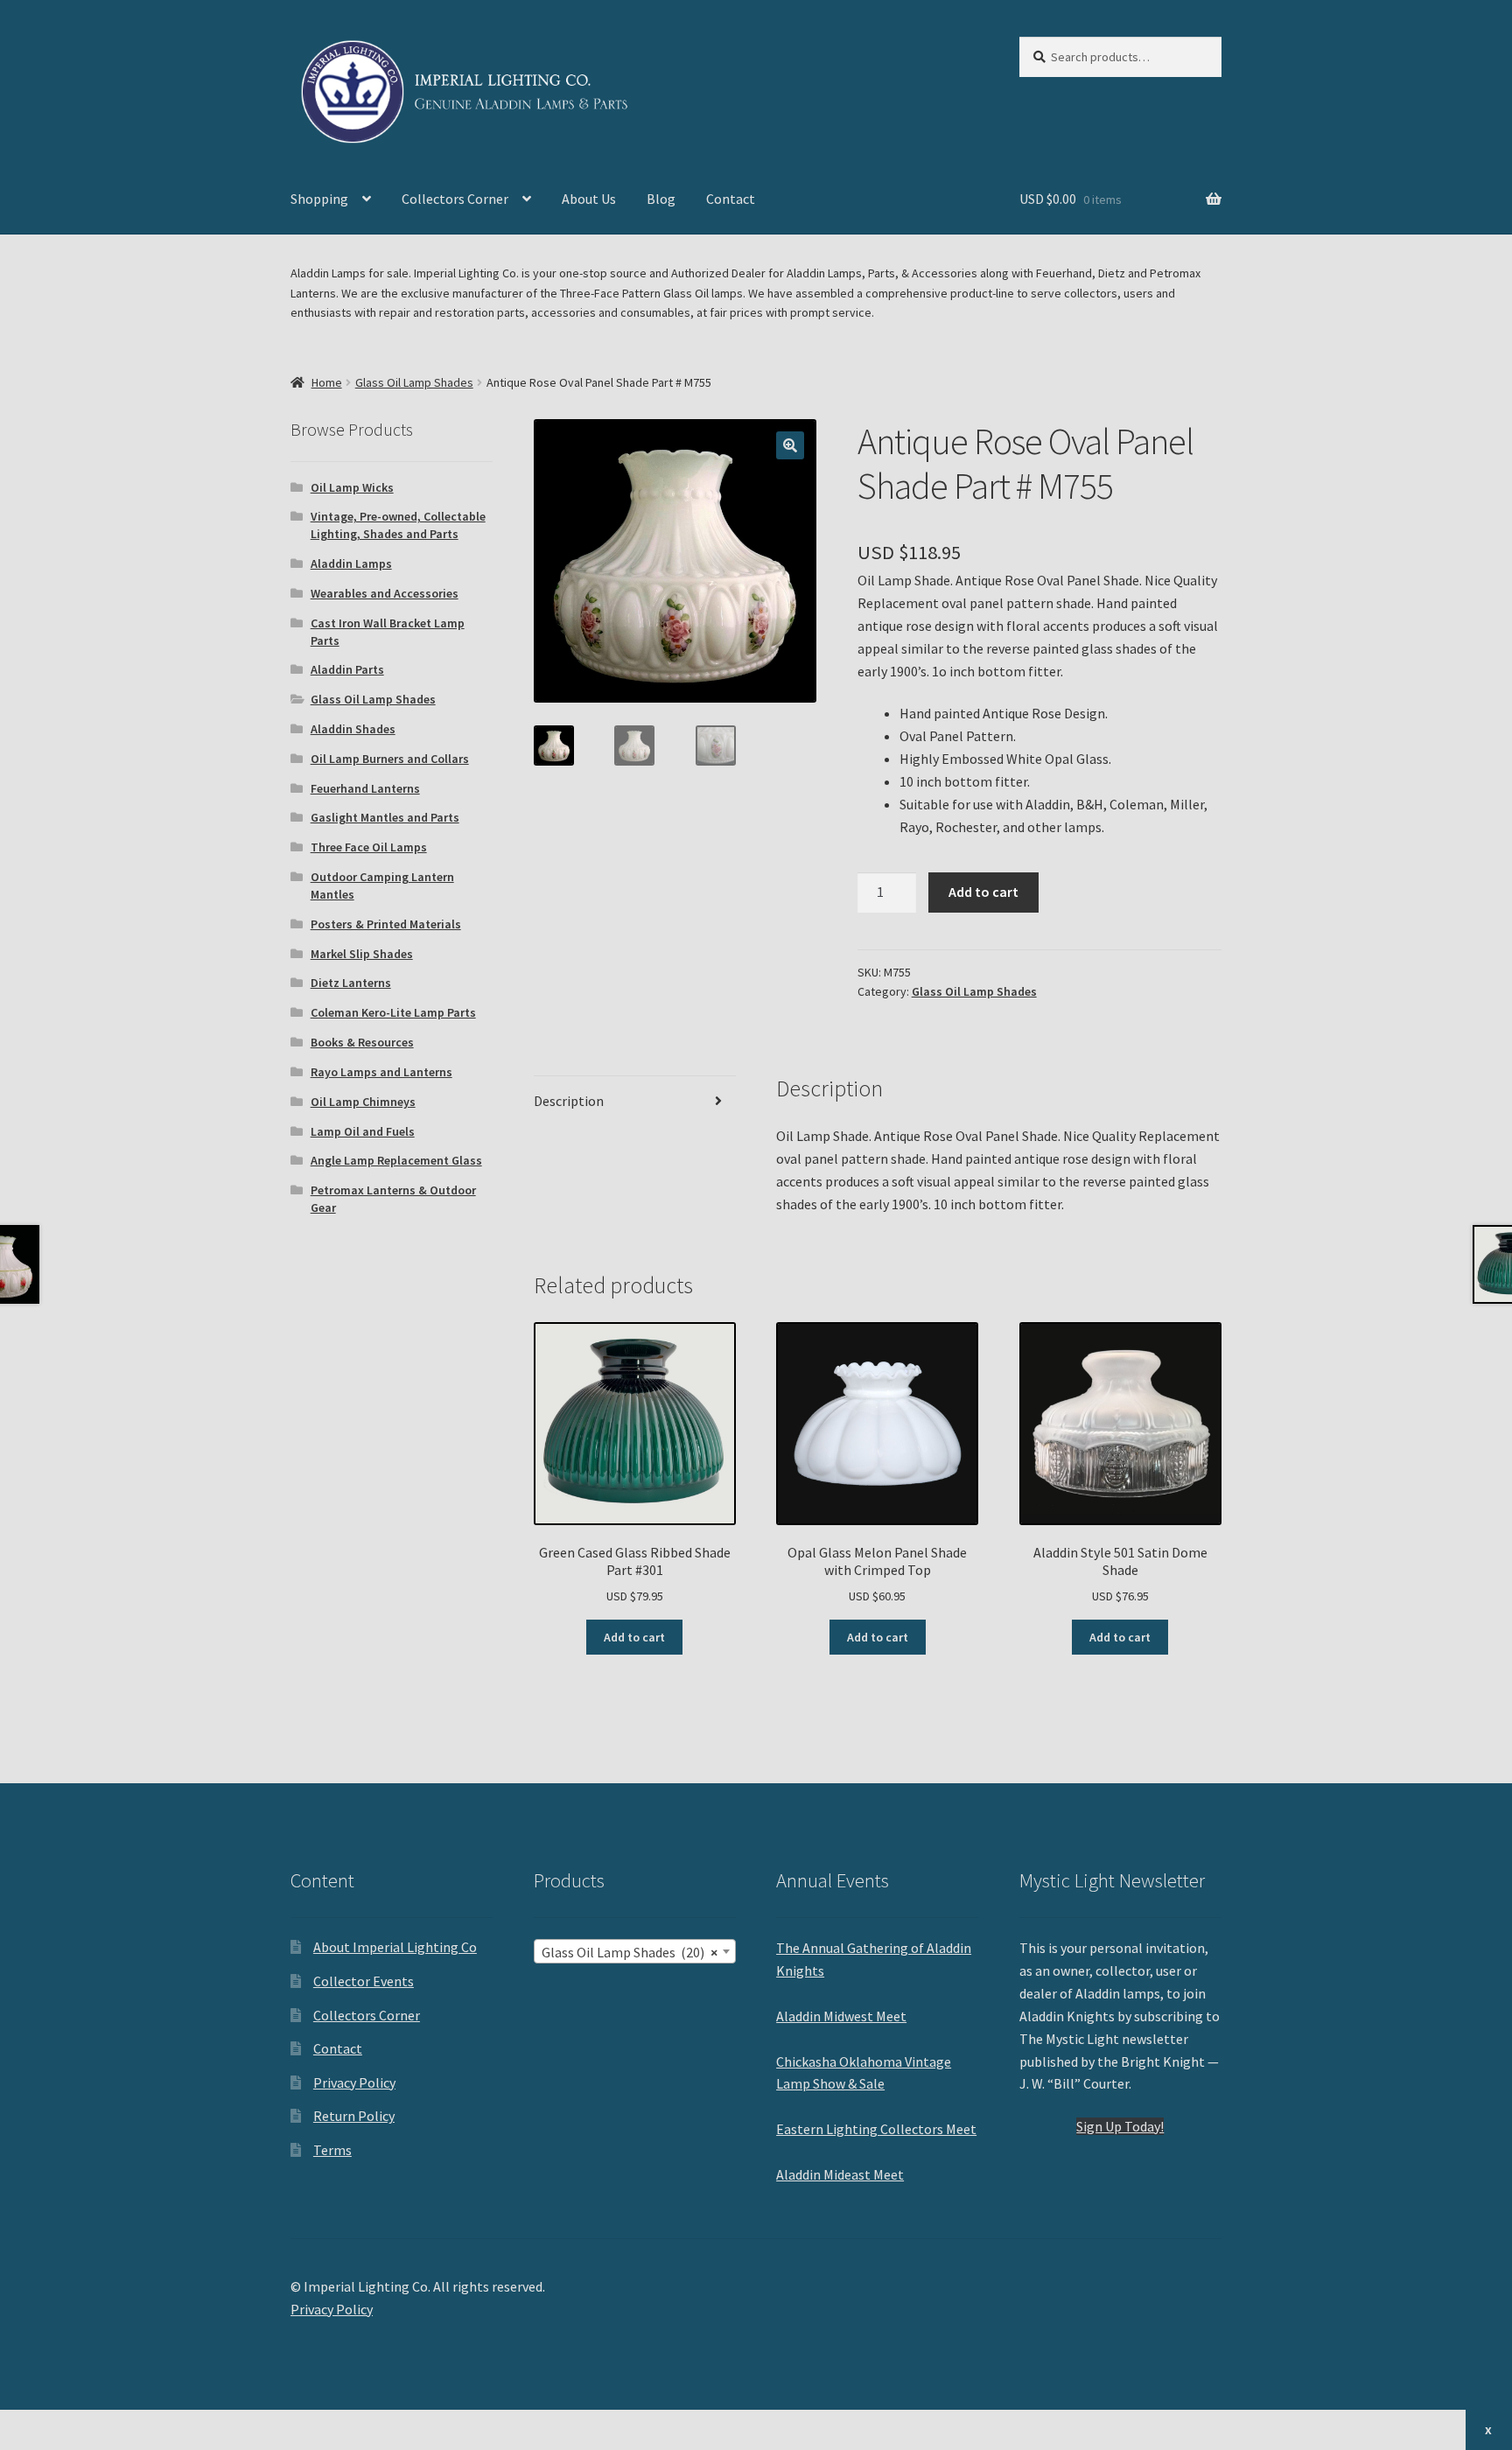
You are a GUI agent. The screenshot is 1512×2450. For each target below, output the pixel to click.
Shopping (319, 199)
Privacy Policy (354, 2082)
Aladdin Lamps (351, 563)
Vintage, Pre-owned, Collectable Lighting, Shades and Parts (398, 525)
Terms (332, 2150)
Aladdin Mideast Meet (840, 2174)
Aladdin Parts (347, 669)
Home (327, 382)
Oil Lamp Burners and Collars (390, 759)
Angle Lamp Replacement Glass (396, 1160)
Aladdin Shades (353, 729)
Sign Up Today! (1120, 2126)
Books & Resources (362, 1042)
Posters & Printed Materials (386, 924)
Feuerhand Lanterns (365, 788)
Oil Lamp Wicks (352, 487)
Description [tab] (569, 1101)
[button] (790, 445)
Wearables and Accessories (385, 593)
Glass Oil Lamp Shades (414, 382)
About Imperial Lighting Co (395, 1947)
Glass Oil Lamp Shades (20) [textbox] (630, 1952)
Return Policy (354, 2116)
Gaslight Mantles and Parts (385, 817)
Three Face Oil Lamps (369, 847)
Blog (661, 199)
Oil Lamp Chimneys (363, 1102)
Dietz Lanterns (351, 983)
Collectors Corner (455, 199)
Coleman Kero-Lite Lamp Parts (393, 1012)
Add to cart (983, 892)
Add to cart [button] (634, 1637)
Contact (731, 199)
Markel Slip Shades (362, 954)
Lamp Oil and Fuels (363, 1131)
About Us (589, 199)
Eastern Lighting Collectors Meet (876, 2129)
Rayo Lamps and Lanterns (381, 1072)
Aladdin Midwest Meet (841, 2016)
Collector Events (364, 1981)
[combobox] (635, 1951)
